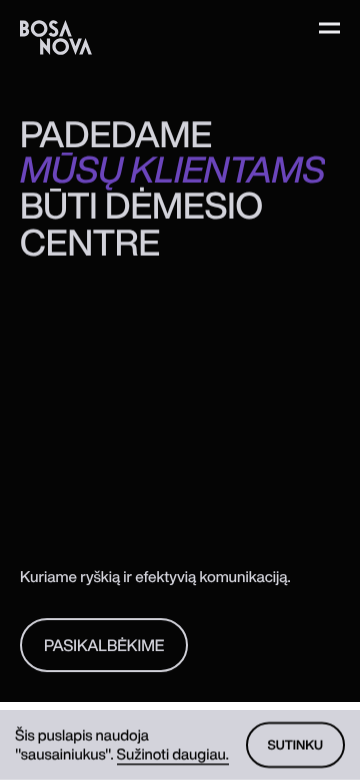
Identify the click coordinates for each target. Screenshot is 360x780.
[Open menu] (329, 27)
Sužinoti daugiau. (173, 754)
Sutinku (295, 744)
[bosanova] (56, 37)
